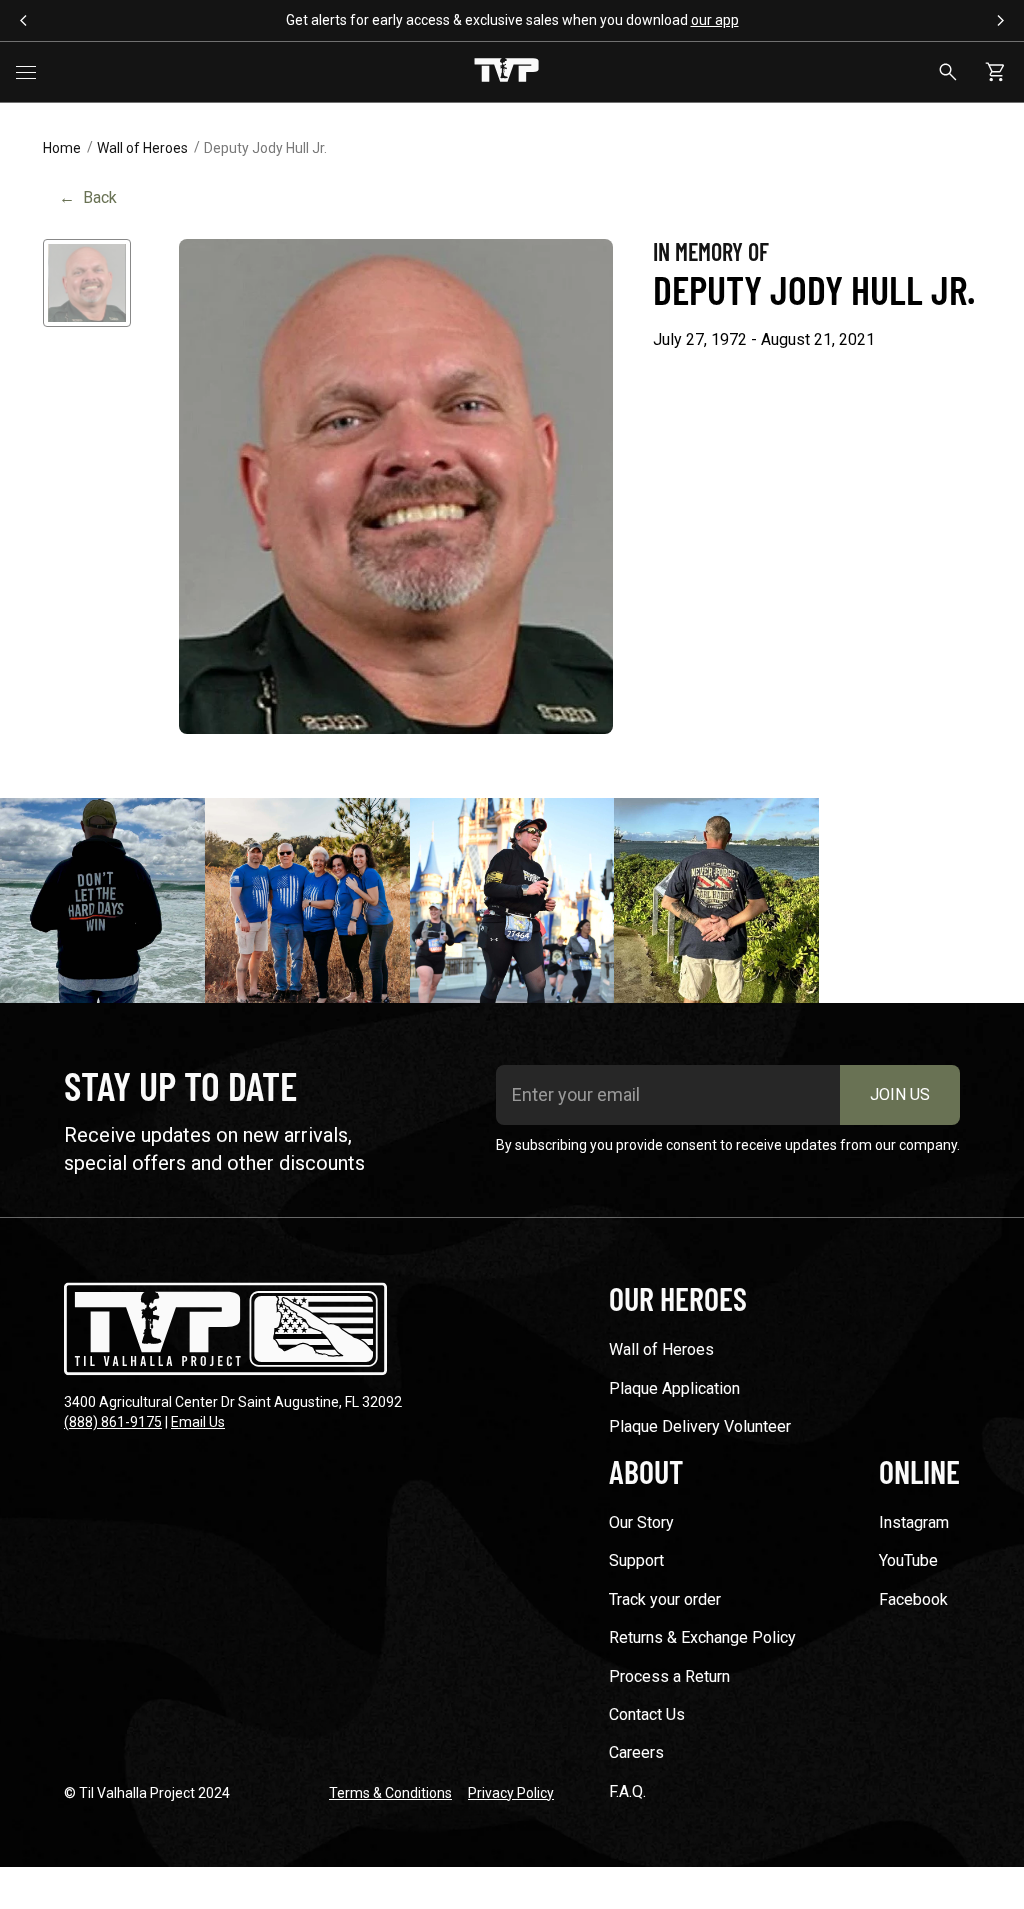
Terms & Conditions (390, 1793)
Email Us (198, 1422)
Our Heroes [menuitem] (678, 1298)
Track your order (665, 1599)
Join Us (900, 1094)
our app (715, 20)
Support (636, 1560)
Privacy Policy (511, 1793)
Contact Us (647, 1714)
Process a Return (669, 1676)
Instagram (914, 1522)
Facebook (913, 1599)
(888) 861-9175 (113, 1422)
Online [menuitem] (919, 1471)
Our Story (641, 1522)
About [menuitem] (646, 1471)
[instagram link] (102, 900)
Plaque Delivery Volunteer (700, 1426)
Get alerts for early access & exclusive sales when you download (512, 20)
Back (88, 197)
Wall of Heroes (142, 148)
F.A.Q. (627, 1791)
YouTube (908, 1560)
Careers (636, 1752)
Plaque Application (674, 1388)
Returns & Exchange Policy (702, 1637)
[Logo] (506, 72)
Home (62, 148)
